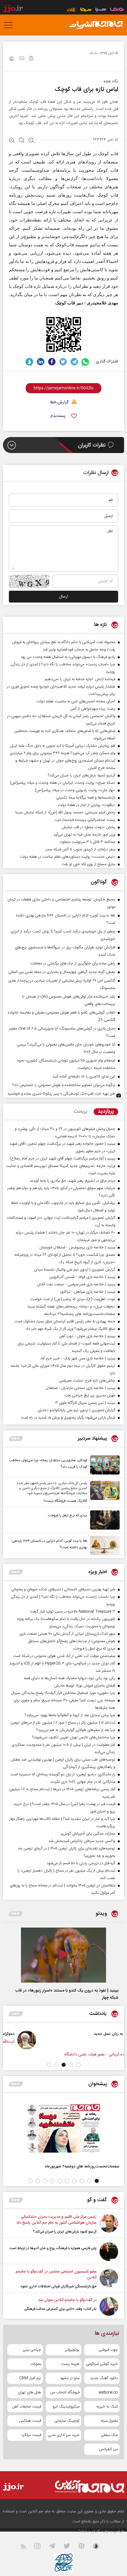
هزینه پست (70, 2364)
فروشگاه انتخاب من (65, 2392)
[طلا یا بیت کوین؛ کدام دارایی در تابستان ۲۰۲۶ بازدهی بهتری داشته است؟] (103, 1545)
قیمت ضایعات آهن (27, 2407)
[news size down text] (31, 141)
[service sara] (101, 10)
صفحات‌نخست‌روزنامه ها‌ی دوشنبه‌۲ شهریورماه (82, 2166)
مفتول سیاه (109, 2421)
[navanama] (117, 10)
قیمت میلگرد (31, 2435)
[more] (16, 1439)
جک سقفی (109, 2435)
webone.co (108, 2392)
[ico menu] (10, 25)
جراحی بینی (32, 2350)
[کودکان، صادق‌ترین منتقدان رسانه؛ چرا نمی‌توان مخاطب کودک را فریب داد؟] (103, 1465)
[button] (78, 2065)
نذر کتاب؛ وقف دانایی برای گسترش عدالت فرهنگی (60, 2309)
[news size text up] (12, 141)
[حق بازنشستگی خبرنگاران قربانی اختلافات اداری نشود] (109, 2279)
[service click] (72, 10)
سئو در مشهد (70, 2378)
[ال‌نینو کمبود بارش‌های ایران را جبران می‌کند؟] (109, 2224)
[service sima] (86, 10)
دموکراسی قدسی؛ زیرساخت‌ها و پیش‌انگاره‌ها (42, 2034)
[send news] (22, 59)
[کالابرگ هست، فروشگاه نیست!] (103, 1492)
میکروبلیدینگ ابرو (66, 2407)
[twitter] (63, 362)
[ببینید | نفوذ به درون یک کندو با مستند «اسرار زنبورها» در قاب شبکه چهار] (63, 1955)
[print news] (12, 60)
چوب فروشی (108, 2350)
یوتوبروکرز (72, 2350)
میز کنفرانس (108, 2449)
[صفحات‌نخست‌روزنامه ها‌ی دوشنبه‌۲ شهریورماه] (63, 2128)
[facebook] (52, 362)
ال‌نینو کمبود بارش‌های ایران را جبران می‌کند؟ (65, 2232)
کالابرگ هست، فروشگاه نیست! (65, 1501)
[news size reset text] (22, 141)
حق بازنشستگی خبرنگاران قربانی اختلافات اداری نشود (58, 2286)
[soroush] (29, 362)
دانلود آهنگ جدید (104, 2378)
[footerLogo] (84, 2486)
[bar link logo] (13, 9)
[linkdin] (41, 362)
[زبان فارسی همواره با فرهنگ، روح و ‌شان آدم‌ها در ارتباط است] (109, 2252)
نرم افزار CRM (30, 2378)
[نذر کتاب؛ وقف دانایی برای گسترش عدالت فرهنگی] (109, 2306)
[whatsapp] (86, 362)
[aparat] (85, 2547)
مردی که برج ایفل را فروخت (67, 1515)
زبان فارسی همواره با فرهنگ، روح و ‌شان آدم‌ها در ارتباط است (53, 2248)
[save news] (31, 59)
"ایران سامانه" (89, 2532)
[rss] (27, 2547)
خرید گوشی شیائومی (102, 2364)
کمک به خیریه (107, 2407)
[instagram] (41, 2547)
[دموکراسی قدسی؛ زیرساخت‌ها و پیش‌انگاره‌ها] (90, 2040)
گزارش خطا (59, 403)
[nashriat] (96, 25)
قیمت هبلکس (30, 2421)
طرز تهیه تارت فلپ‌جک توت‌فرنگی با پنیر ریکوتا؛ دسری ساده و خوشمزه (62, 1094)
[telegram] (74, 362)
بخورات (36, 2364)
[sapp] (100, 2547)
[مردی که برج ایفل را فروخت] (103, 1520)
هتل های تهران (29, 2392)
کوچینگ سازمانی (67, 2421)
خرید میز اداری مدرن (63, 2435)
